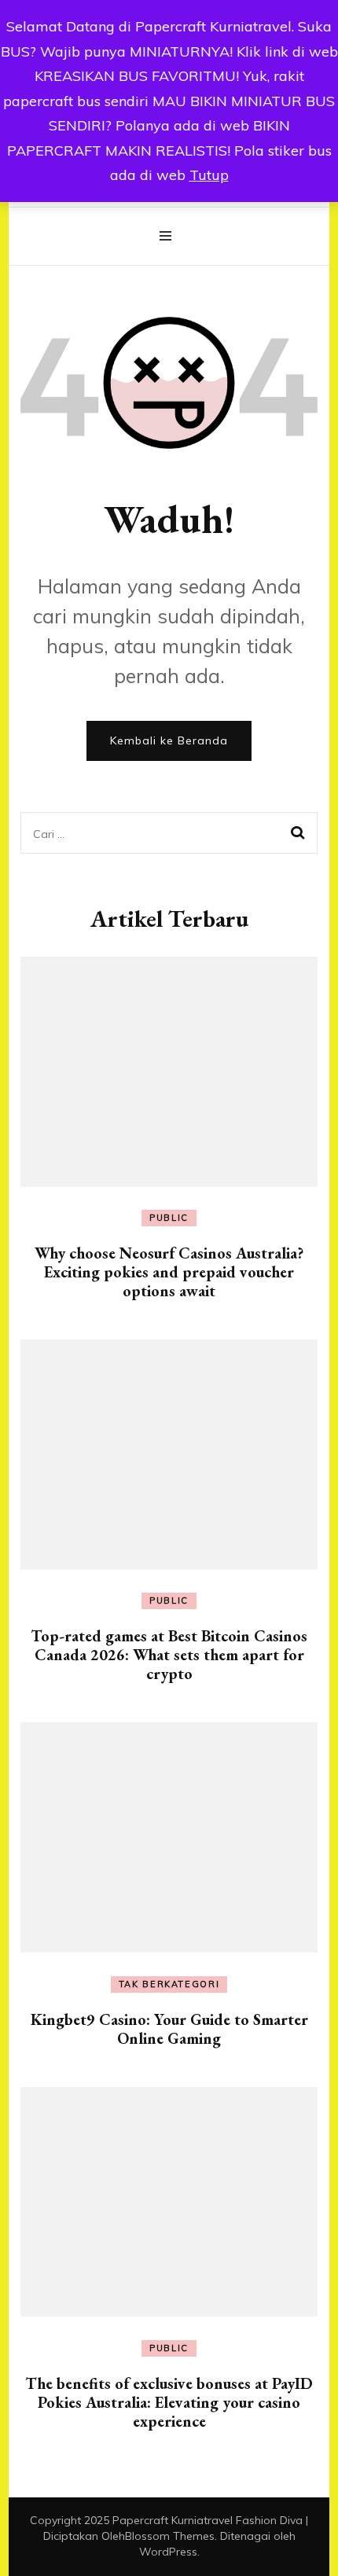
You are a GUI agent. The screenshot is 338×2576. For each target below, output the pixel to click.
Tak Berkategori (169, 1984)
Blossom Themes (170, 2536)
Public (169, 1218)
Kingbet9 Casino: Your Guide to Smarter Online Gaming (169, 2029)
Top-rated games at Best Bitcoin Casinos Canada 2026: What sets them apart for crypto (169, 1655)
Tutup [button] (209, 175)
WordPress (168, 2552)
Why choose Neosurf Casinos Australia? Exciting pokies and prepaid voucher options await (169, 1272)
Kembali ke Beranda (169, 740)
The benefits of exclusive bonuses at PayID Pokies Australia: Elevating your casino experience (169, 2402)
